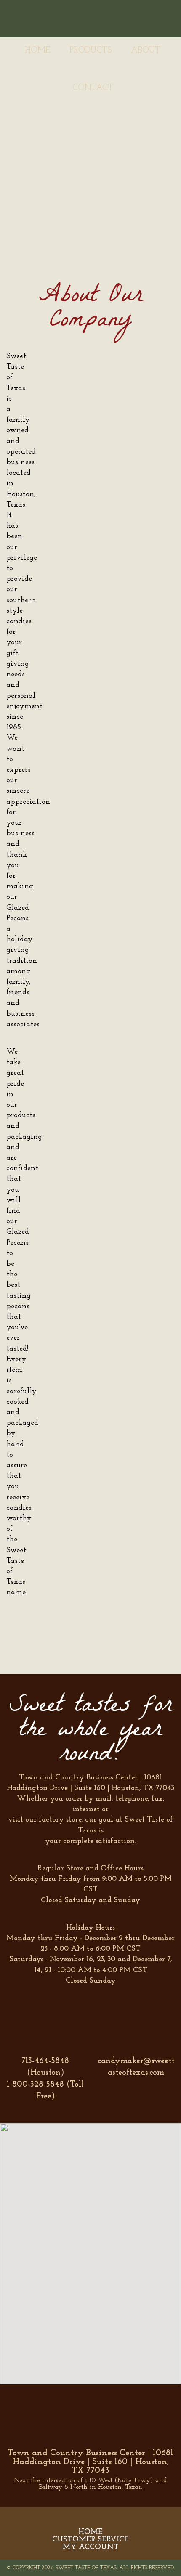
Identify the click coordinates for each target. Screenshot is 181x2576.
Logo (93, 18)
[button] (96, 2249)
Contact (93, 88)
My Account (91, 2547)
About (146, 50)
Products (91, 50)
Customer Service (90, 2540)
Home (38, 50)
